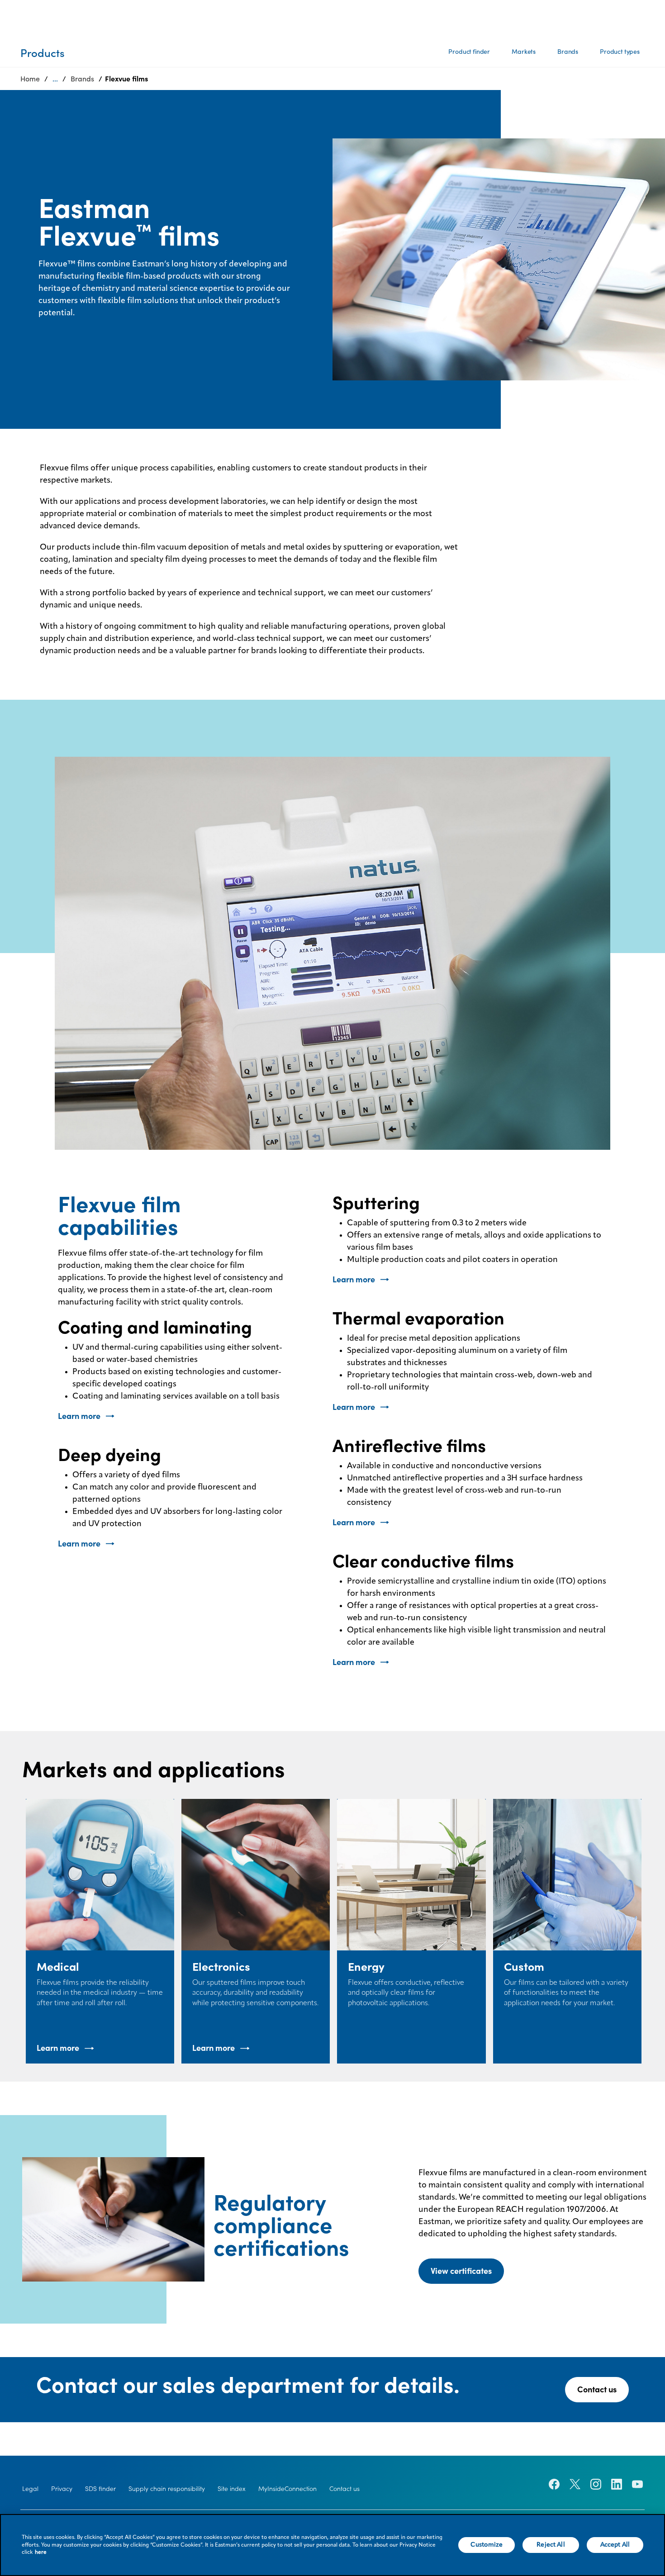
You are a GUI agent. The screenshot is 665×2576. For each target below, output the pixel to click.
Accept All (615, 2545)
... (55, 79)
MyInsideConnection (287, 2489)
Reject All (551, 2545)
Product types (620, 52)
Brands (568, 52)
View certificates (461, 2271)
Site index (232, 2489)
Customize (487, 2545)
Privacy (62, 2489)
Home (30, 79)
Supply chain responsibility (167, 2489)
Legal (30, 2489)
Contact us (597, 2389)
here (41, 2552)
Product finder (469, 52)
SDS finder (100, 2489)
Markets (524, 52)
